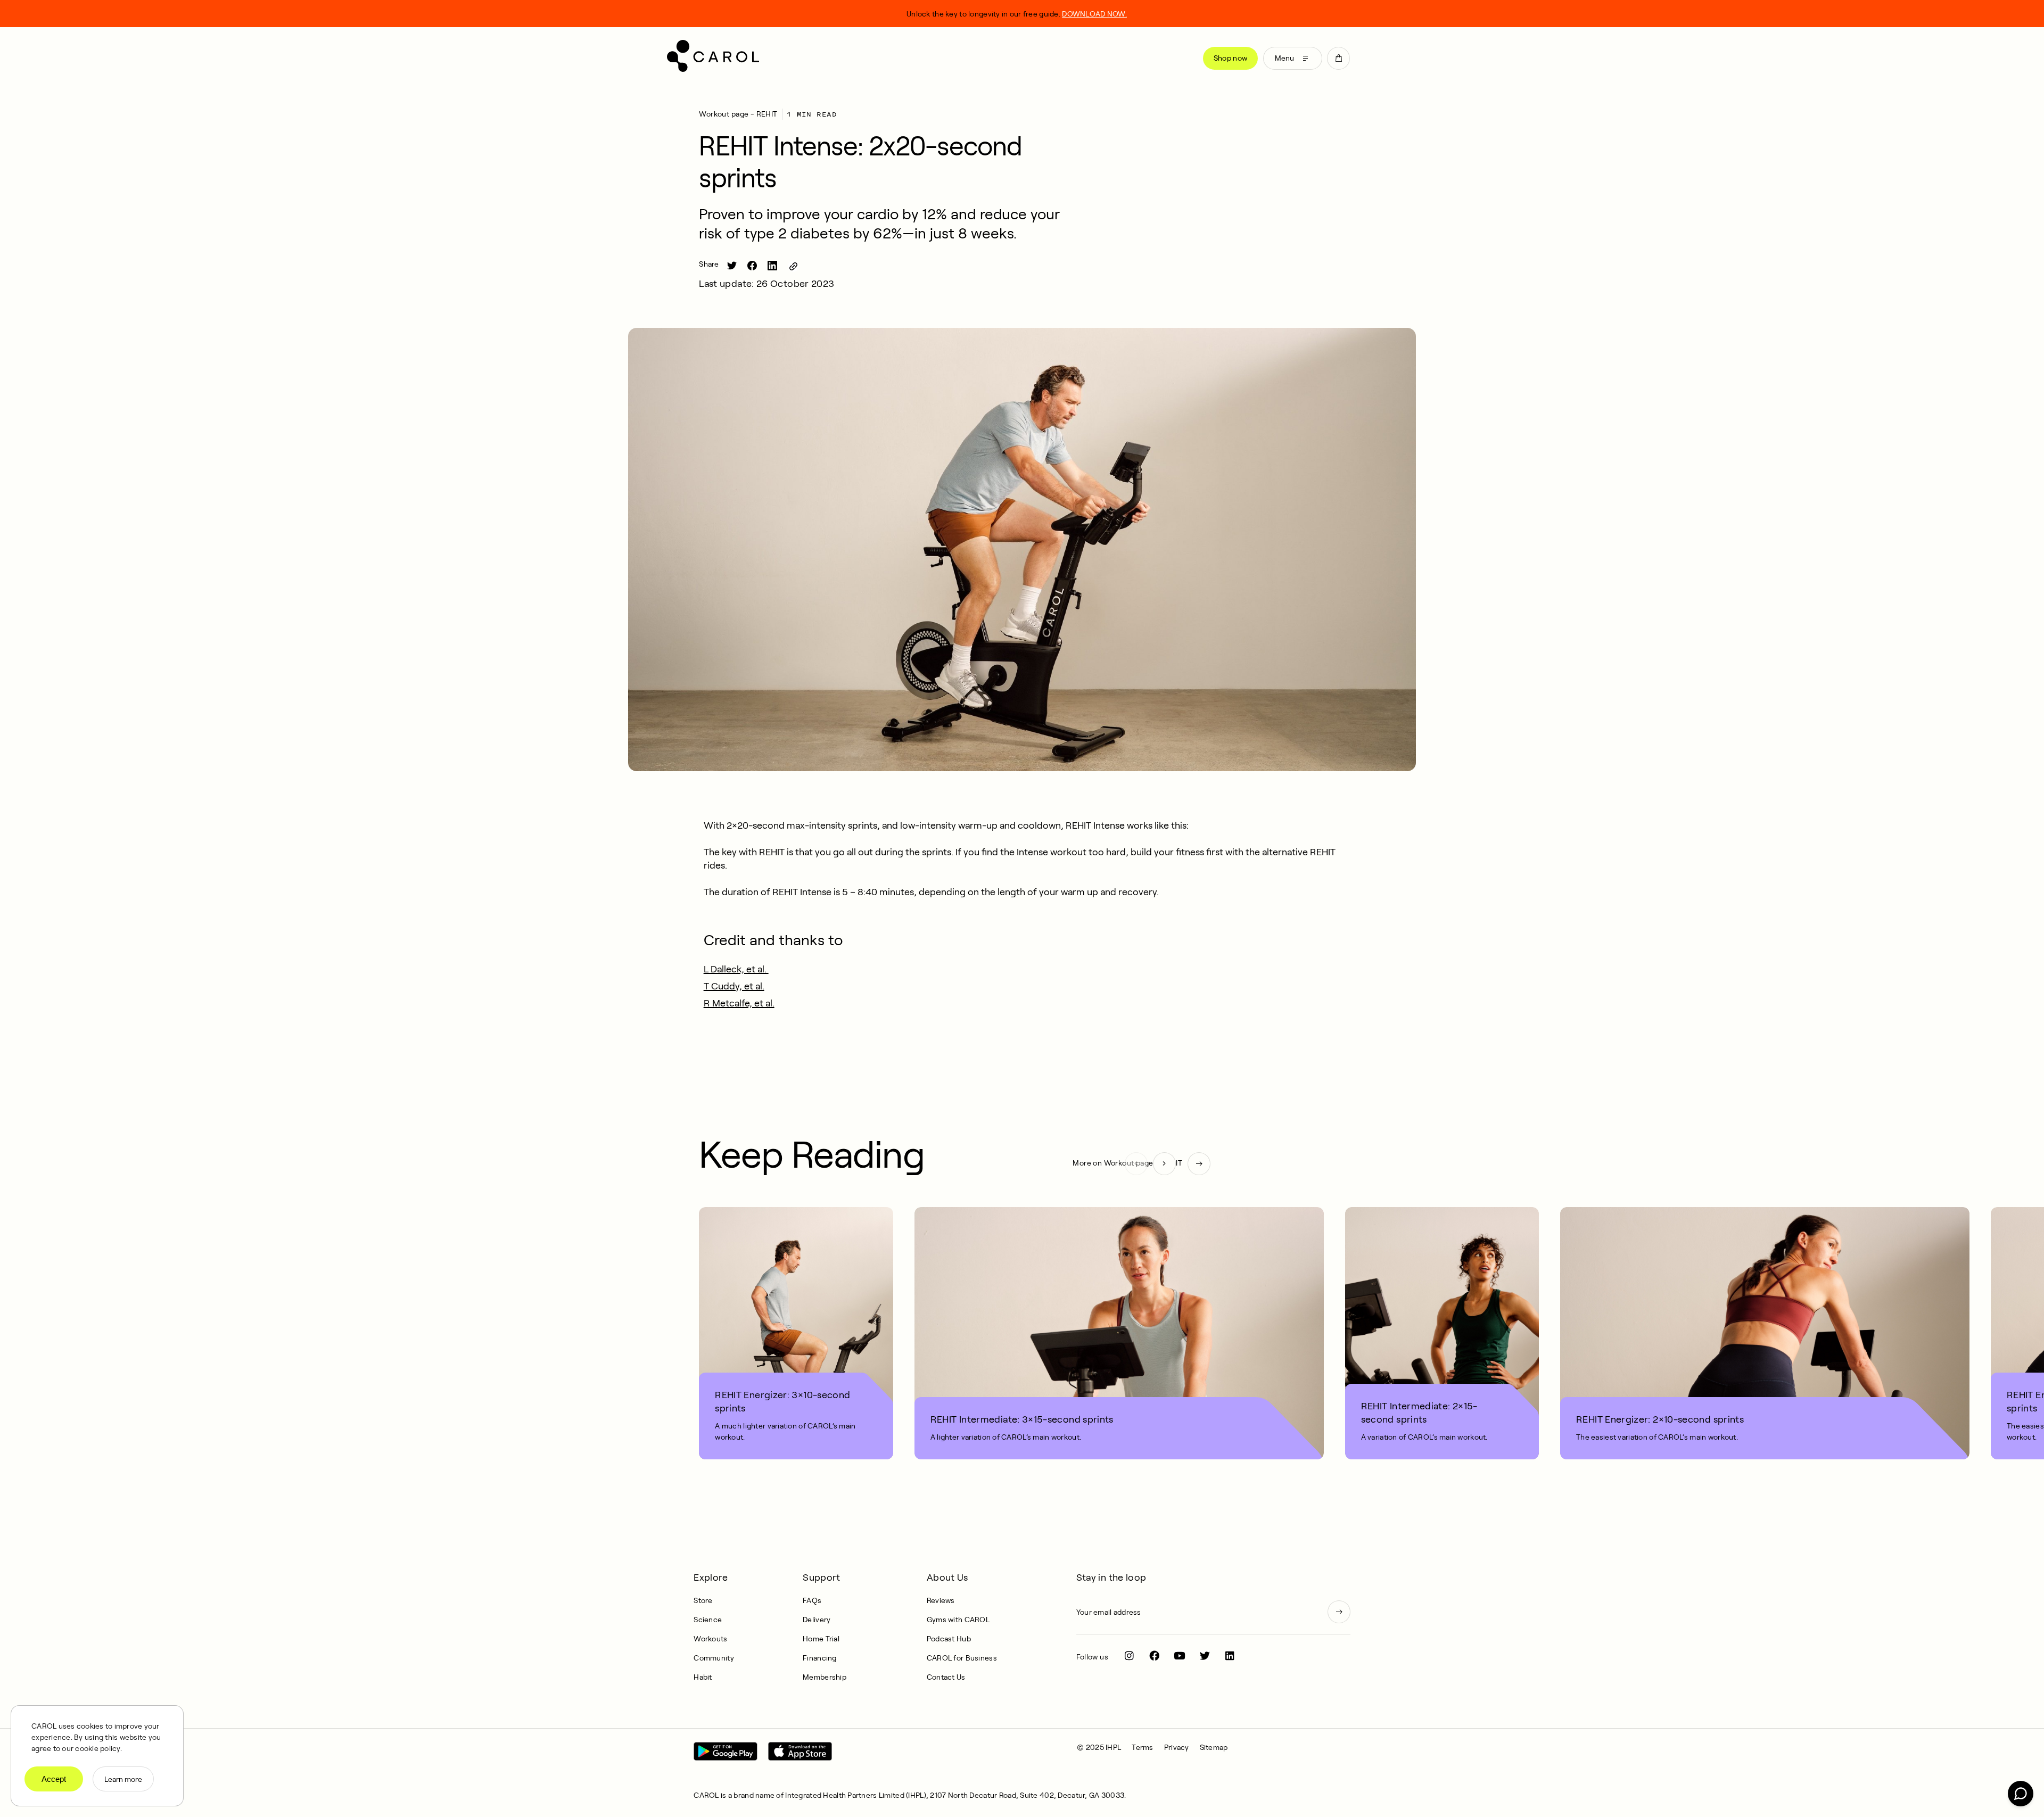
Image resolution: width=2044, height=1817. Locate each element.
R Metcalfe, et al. (739, 1003)
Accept (54, 1779)
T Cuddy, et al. (734, 986)
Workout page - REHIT (738, 114)
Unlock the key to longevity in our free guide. (1017, 14)
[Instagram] (1129, 1655)
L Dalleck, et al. (736, 969)
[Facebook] (1154, 1655)
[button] (1338, 58)
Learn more (123, 1779)
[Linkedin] (1230, 1655)
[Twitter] (1205, 1655)
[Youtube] (1180, 1655)
